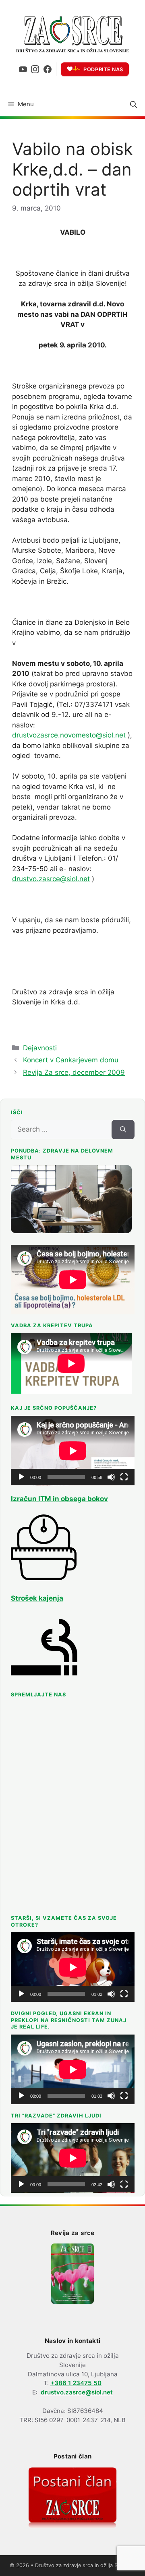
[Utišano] (111, 1477)
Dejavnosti (40, 1048)
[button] (134, 104)
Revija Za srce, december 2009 (74, 1072)
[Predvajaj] (21, 1477)
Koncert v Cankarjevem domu (71, 1060)
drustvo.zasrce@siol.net (51, 879)
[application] (73, 1451)
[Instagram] (35, 69)
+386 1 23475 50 (76, 2383)
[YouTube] (23, 69)
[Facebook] (48, 69)
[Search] (123, 1130)
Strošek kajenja (37, 1598)
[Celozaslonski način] (124, 1477)
